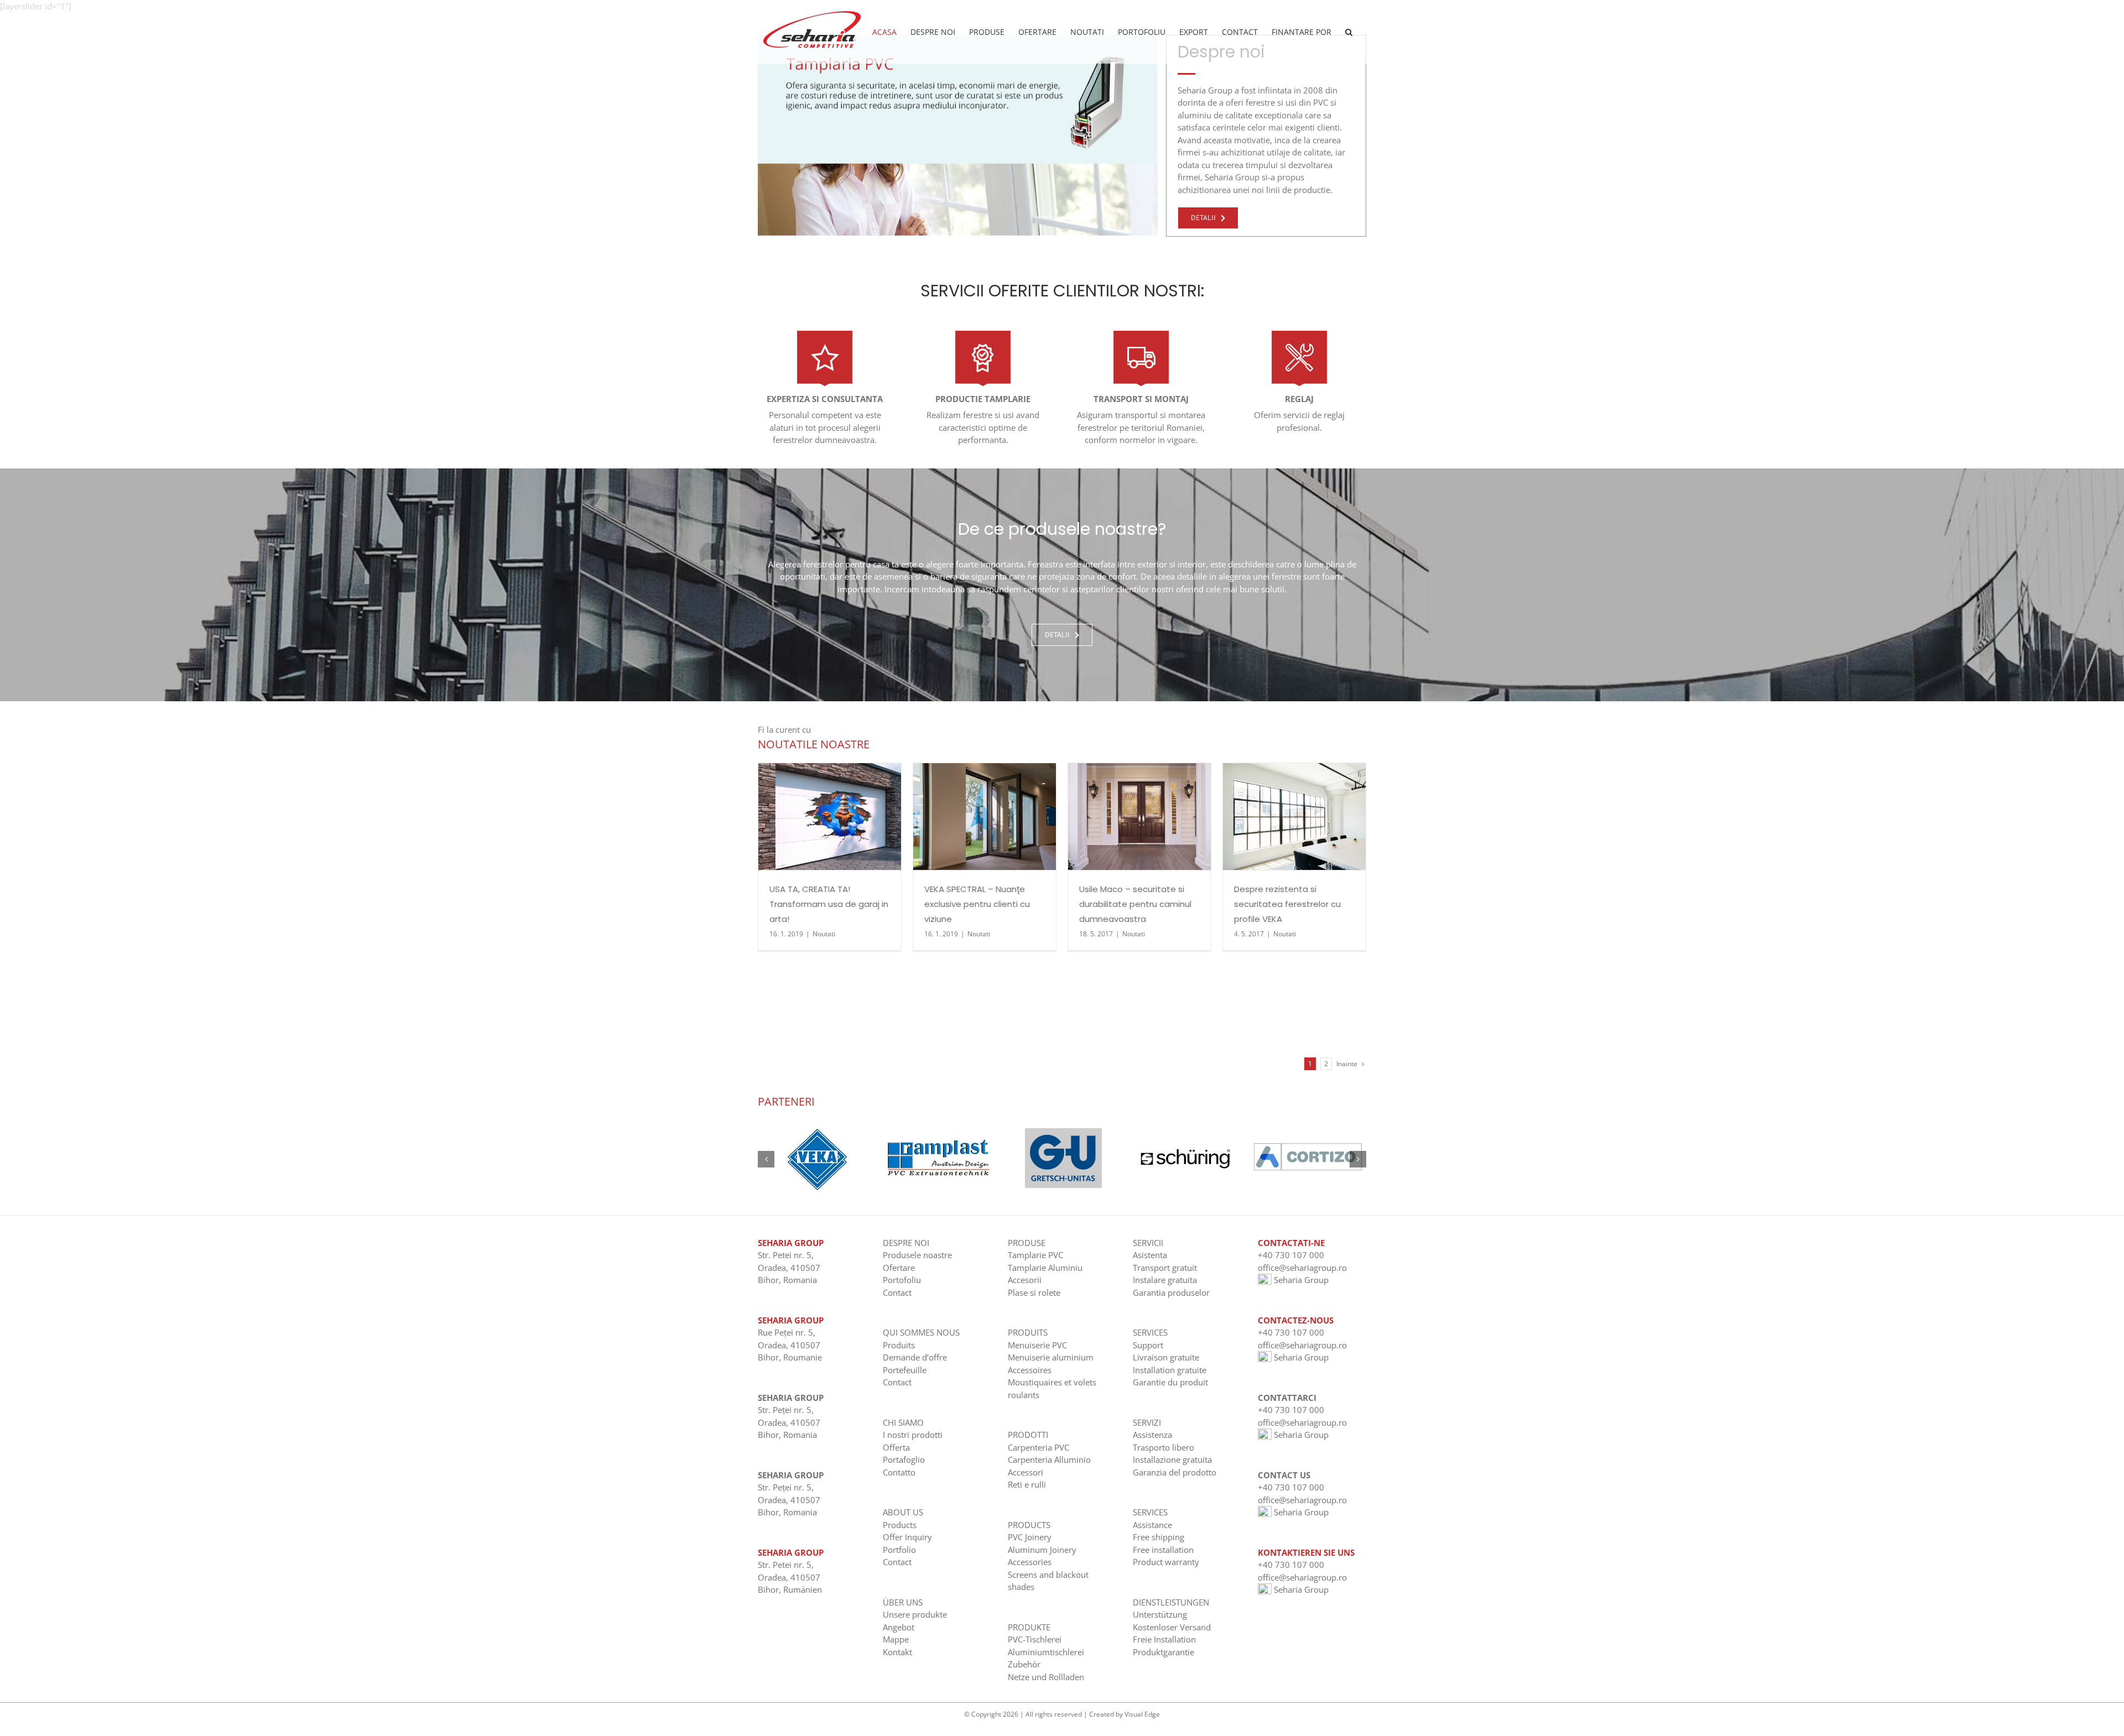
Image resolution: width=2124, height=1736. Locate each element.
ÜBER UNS (903, 1602)
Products (900, 1525)
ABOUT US (903, 1512)
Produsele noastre (917, 1255)
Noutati (824, 934)
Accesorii (1025, 1280)
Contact (897, 1292)
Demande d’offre (915, 1357)
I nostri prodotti (913, 1435)
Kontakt (897, 1652)
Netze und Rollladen (1046, 1677)
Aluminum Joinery (1042, 1550)
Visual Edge (1142, 1714)
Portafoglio (904, 1459)
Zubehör (1024, 1664)
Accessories (1030, 1562)
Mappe (896, 1639)
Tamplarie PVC (1035, 1255)
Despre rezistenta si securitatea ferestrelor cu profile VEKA (1287, 904)
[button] (1349, 32)
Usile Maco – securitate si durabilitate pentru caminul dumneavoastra (1135, 904)
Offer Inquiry (907, 1537)
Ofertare (899, 1268)
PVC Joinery (1030, 1537)
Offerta (896, 1447)
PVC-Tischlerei (1035, 1639)
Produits (899, 1345)
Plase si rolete (1034, 1292)
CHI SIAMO (903, 1422)
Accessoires (1030, 1370)
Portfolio (899, 1550)
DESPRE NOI (906, 1243)
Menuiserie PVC (1037, 1345)
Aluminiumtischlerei (1046, 1652)
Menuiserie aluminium (1051, 1357)
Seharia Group (1300, 1280)
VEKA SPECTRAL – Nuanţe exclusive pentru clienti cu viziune (977, 904)
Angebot (899, 1627)
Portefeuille (905, 1370)
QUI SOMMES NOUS (921, 1332)
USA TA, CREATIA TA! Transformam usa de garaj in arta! (829, 904)
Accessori (1025, 1472)
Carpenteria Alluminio (1049, 1459)
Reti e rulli (1027, 1484)
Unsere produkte (915, 1614)
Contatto (899, 1472)
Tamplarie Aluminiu (1045, 1268)
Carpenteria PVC (1038, 1447)
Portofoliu (902, 1280)
